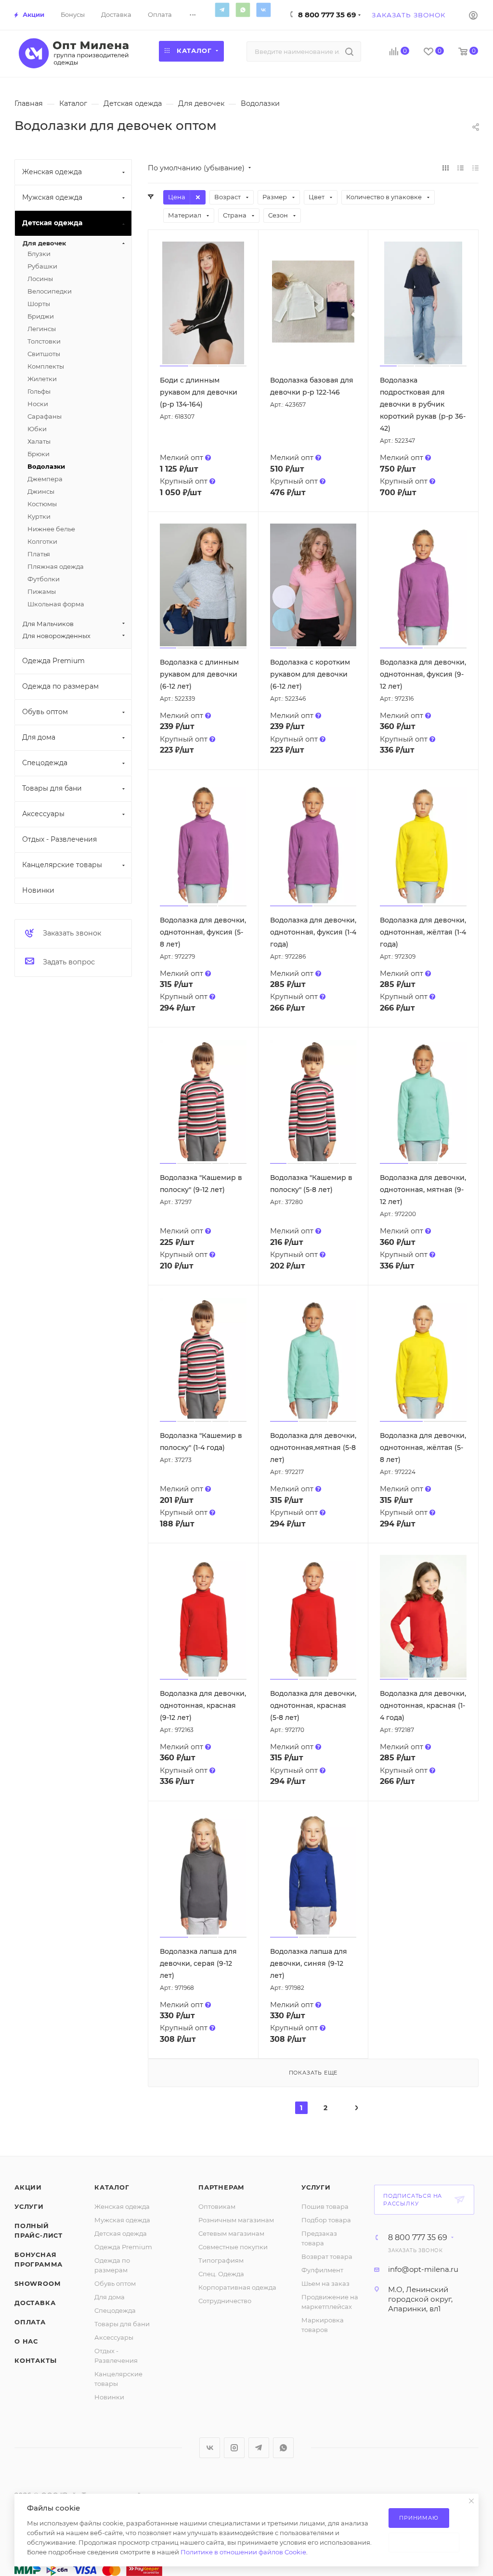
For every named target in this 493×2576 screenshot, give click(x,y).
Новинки (109, 2397)
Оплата (30, 2322)
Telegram (222, 10)
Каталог (112, 2187)
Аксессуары (114, 2337)
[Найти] (349, 51)
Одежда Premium (123, 2247)
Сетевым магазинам (231, 2233)
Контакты (35, 2360)
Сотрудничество (225, 2301)
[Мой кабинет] (473, 15)
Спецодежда (115, 2310)
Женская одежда (122, 2206)
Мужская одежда (122, 2220)
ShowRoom (37, 2283)
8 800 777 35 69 (327, 15)
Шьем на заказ (325, 2283)
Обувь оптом (115, 2283)
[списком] (461, 168)
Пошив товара (325, 2206)
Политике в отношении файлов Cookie (243, 2552)
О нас (26, 2341)
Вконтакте (263, 10)
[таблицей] (475, 168)
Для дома (110, 2297)
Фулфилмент (322, 2270)
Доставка (35, 2303)
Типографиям (221, 2260)
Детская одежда (121, 2233)
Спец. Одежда (221, 2274)
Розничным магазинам (236, 2220)
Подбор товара (326, 2220)
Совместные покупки (233, 2247)
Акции (28, 2187)
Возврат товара (327, 2256)
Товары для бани (122, 2324)
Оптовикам (217, 2206)
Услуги (29, 2206)
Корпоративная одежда (237, 2287)
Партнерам (221, 2187)
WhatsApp (243, 10)
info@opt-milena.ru (423, 2269)
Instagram (234, 2448)
